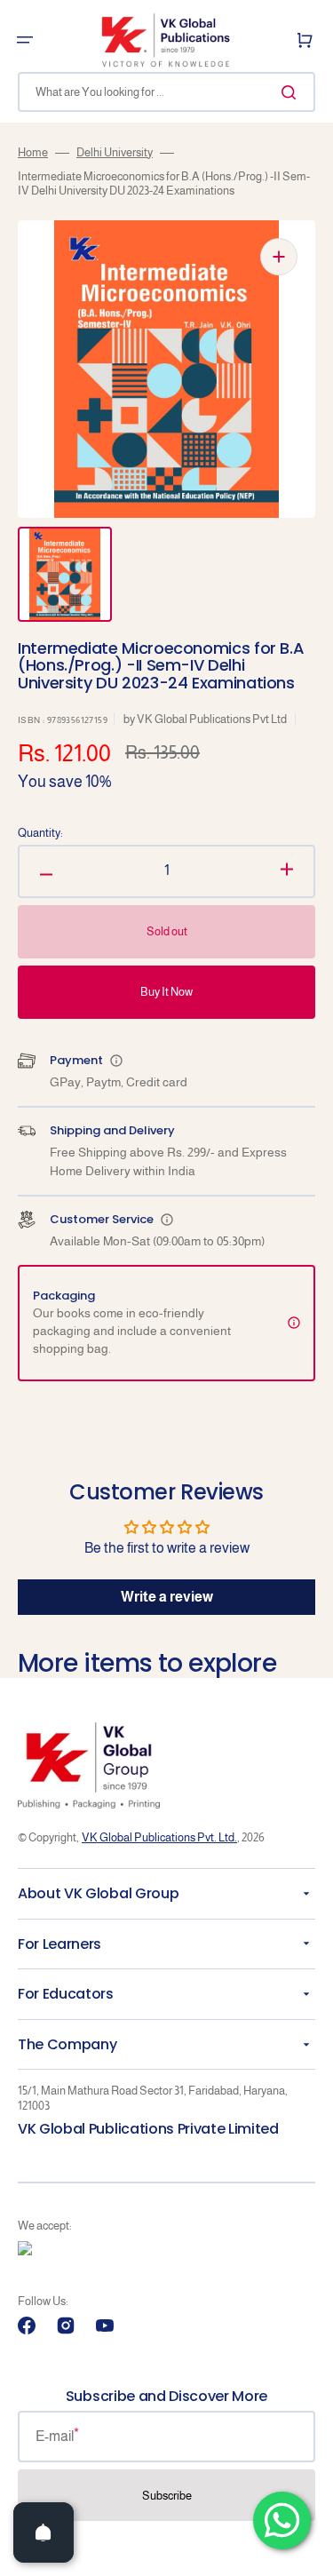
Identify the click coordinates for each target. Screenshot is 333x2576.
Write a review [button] (167, 1597)
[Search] (292, 92)
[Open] (44, 2532)
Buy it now (166, 992)
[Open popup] (116, 1061)
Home (33, 152)
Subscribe (167, 2496)
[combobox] (166, 92)
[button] (25, 40)
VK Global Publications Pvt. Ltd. (159, 1837)
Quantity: (40, 833)
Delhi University (115, 152)
